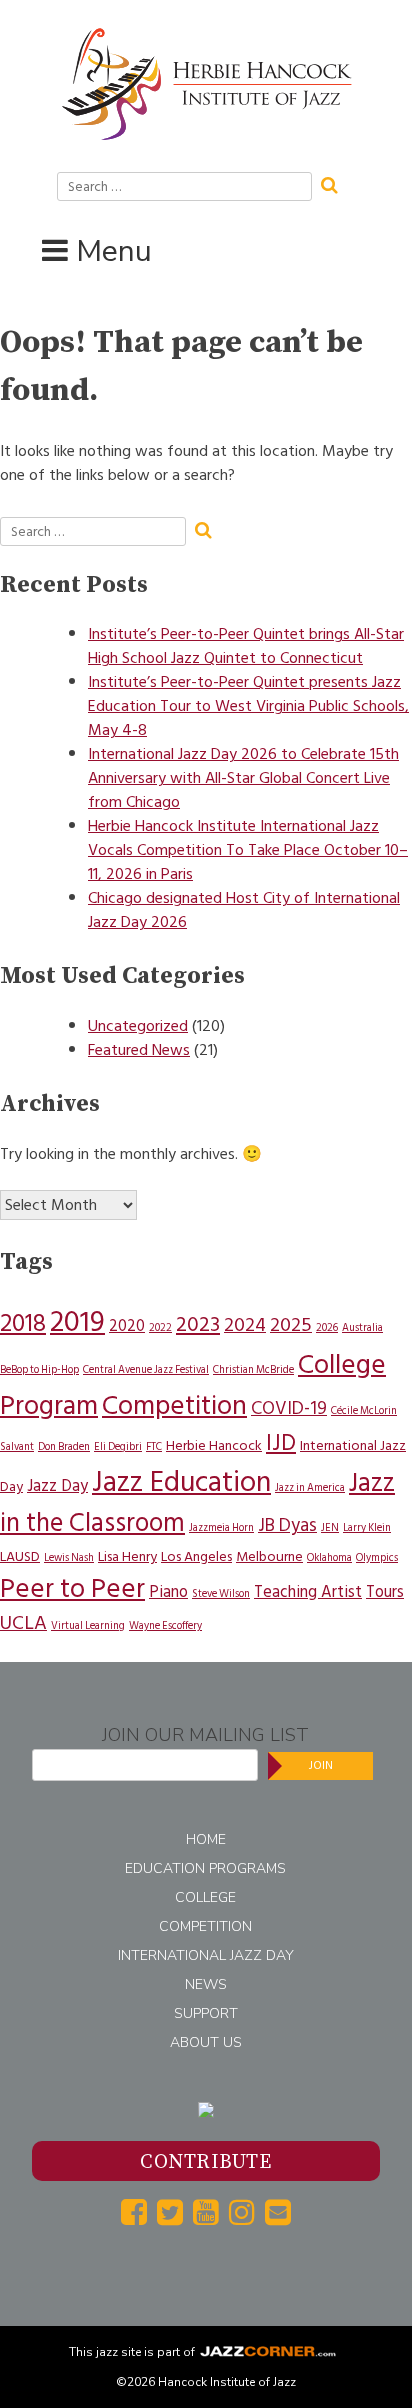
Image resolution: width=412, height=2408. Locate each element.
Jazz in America (310, 1487)
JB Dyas (287, 1525)
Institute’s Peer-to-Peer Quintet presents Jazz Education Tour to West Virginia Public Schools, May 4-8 (248, 706)
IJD (281, 1443)
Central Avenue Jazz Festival (146, 1369)
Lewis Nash (69, 1557)
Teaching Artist (308, 1592)
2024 (245, 1325)
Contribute (205, 2162)
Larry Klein (367, 1527)
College (205, 1897)
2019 (77, 1322)
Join (321, 1765)
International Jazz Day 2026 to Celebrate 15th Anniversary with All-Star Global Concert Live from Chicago (243, 778)
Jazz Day (57, 1486)
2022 (160, 1327)
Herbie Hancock (214, 1445)
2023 (198, 1324)
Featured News (139, 1050)
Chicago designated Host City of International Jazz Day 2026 (244, 910)
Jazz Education (181, 1482)
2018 (23, 1323)
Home (206, 1839)
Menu (114, 251)
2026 (327, 1327)
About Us (206, 2042)
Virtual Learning (88, 1625)
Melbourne (269, 1556)
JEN (330, 1527)
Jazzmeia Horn (221, 1527)
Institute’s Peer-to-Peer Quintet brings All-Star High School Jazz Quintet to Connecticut (246, 646)
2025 (291, 1325)
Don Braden (64, 1446)
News (206, 1984)
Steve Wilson (221, 1593)
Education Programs (205, 1868)
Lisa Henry (127, 1556)
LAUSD (20, 1556)
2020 (127, 1326)
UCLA (23, 1623)
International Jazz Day (206, 1955)
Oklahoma (329, 1557)
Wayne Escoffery (165, 1625)
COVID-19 (289, 1408)
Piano (168, 1592)
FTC (154, 1446)
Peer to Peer (72, 1588)
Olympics (377, 1557)
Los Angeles (196, 1556)
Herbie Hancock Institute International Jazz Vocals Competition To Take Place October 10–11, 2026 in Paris (248, 850)
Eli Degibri (118, 1446)
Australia (362, 1327)
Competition (174, 1405)
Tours (385, 1592)
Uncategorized (138, 1026)
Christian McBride (253, 1369)
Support (206, 2013)
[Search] (336, 183)
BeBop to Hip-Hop (39, 1369)
